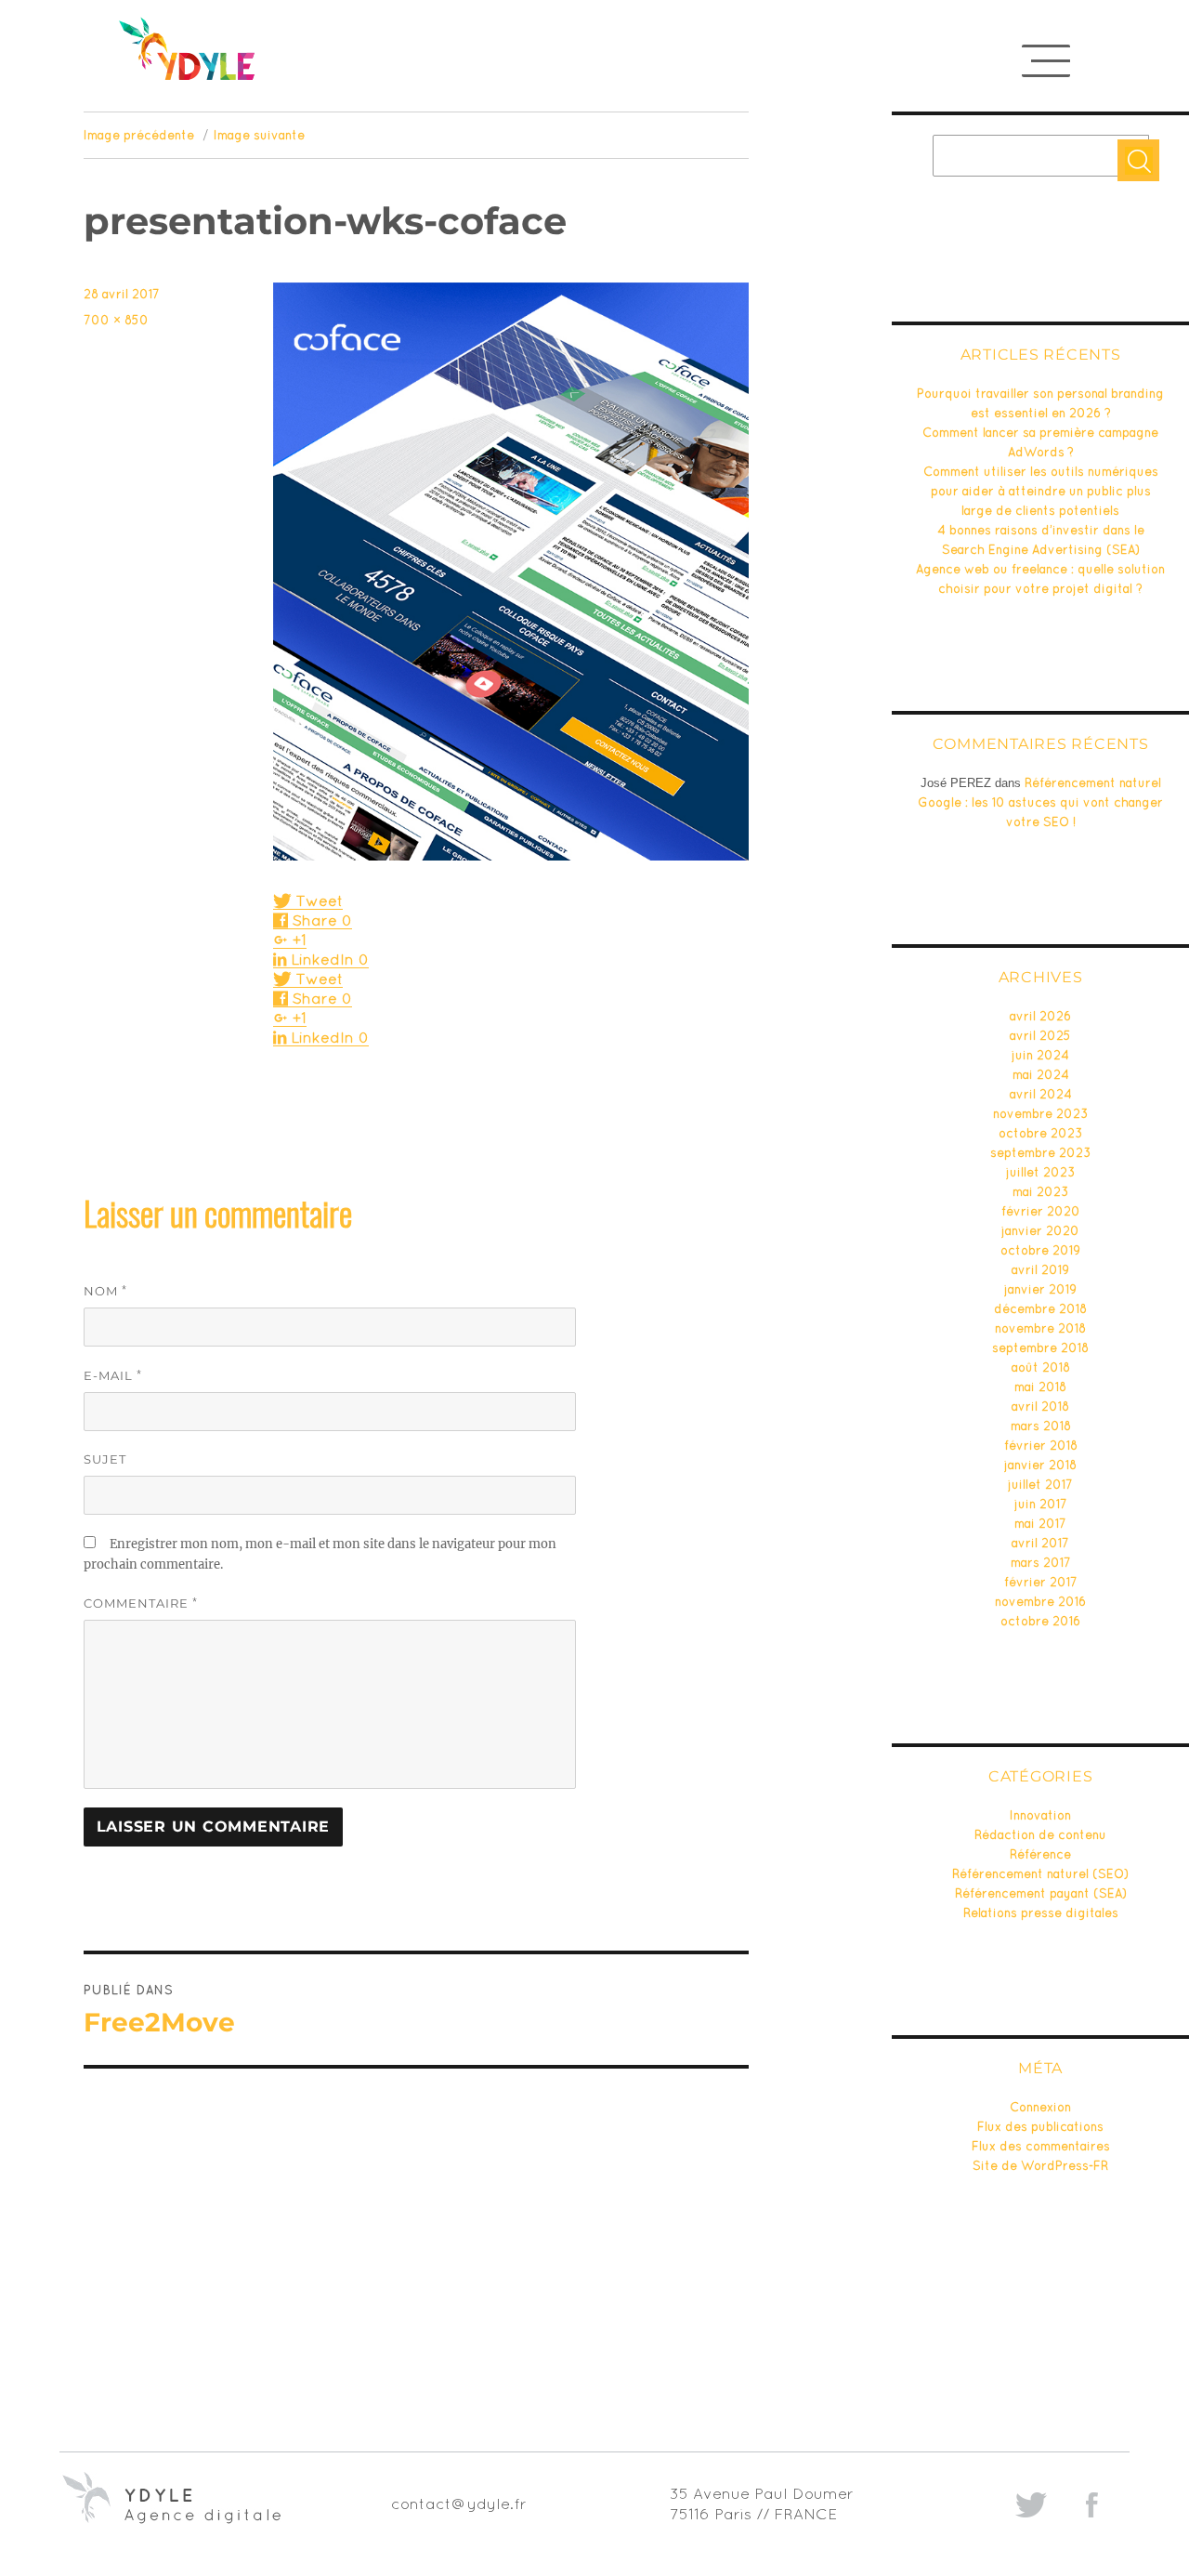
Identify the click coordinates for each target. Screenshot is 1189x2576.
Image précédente (139, 135)
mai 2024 (1041, 1075)
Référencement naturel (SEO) (1040, 1874)
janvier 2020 (1040, 1231)
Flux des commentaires (1041, 2146)
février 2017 (1041, 1582)
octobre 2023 (1041, 1133)
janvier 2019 (1040, 1289)
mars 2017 (1041, 1563)
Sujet (105, 1459)
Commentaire (141, 1603)
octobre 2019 (1040, 1250)
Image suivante (259, 135)
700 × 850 (116, 320)
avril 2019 (1040, 1270)
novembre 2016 (1040, 1602)
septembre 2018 (1040, 1348)
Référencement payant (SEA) (1041, 1893)
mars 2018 (1041, 1426)
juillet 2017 (1040, 1485)
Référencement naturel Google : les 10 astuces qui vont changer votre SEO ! (1040, 802)
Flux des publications (1040, 2127)
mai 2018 (1040, 1387)
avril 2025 (1040, 1036)
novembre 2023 (1041, 1114)
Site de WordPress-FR (1040, 2166)
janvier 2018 (1040, 1465)
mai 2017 (1040, 1524)
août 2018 (1041, 1367)
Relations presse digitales (1041, 1913)
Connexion (1040, 2107)
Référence (1040, 1854)
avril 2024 (1041, 1094)
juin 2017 (1041, 1504)
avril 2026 (1040, 1016)
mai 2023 (1041, 1192)
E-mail (113, 1375)
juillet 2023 (1041, 1172)
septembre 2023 (1041, 1153)
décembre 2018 (1040, 1309)
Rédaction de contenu (1040, 1835)
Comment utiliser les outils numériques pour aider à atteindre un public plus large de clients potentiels (1041, 491)
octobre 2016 (1040, 1621)
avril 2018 (1040, 1406)
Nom (105, 1290)
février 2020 (1041, 1211)
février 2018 (1041, 1446)
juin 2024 (1040, 1055)
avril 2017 (1040, 1543)
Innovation (1040, 1815)
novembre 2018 (1040, 1328)
